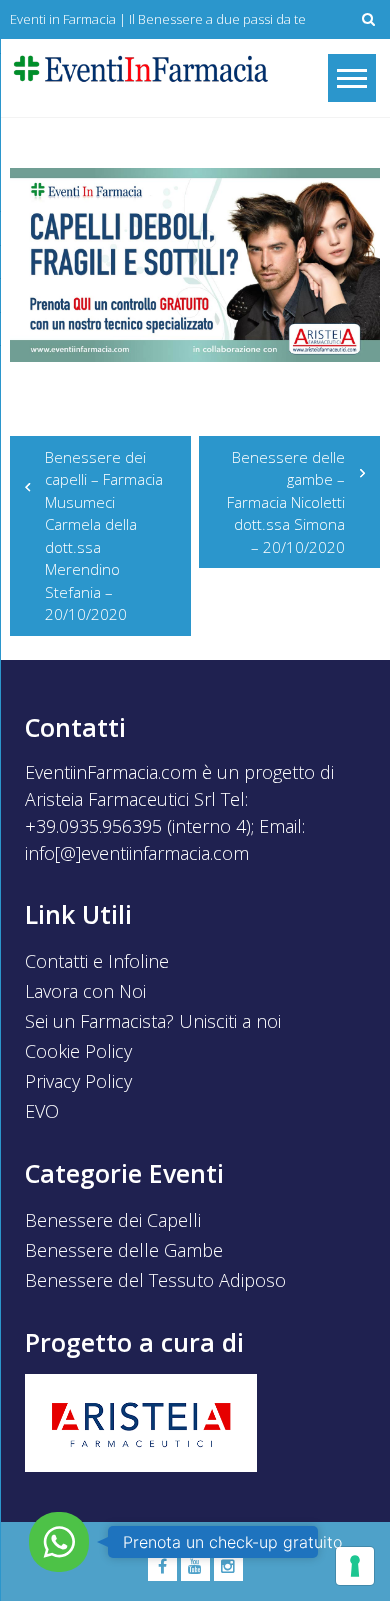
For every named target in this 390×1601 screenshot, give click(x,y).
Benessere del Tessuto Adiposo (155, 1280)
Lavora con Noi (85, 991)
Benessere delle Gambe (124, 1250)
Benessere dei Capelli (113, 1220)
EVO (42, 1111)
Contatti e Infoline (97, 961)
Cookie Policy (78, 1051)
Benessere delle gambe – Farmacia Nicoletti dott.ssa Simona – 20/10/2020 (286, 502)
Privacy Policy (78, 1081)
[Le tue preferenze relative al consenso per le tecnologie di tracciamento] (355, 1566)
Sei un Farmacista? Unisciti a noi (153, 1021)
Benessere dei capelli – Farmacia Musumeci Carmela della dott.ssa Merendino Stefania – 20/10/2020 (104, 536)
